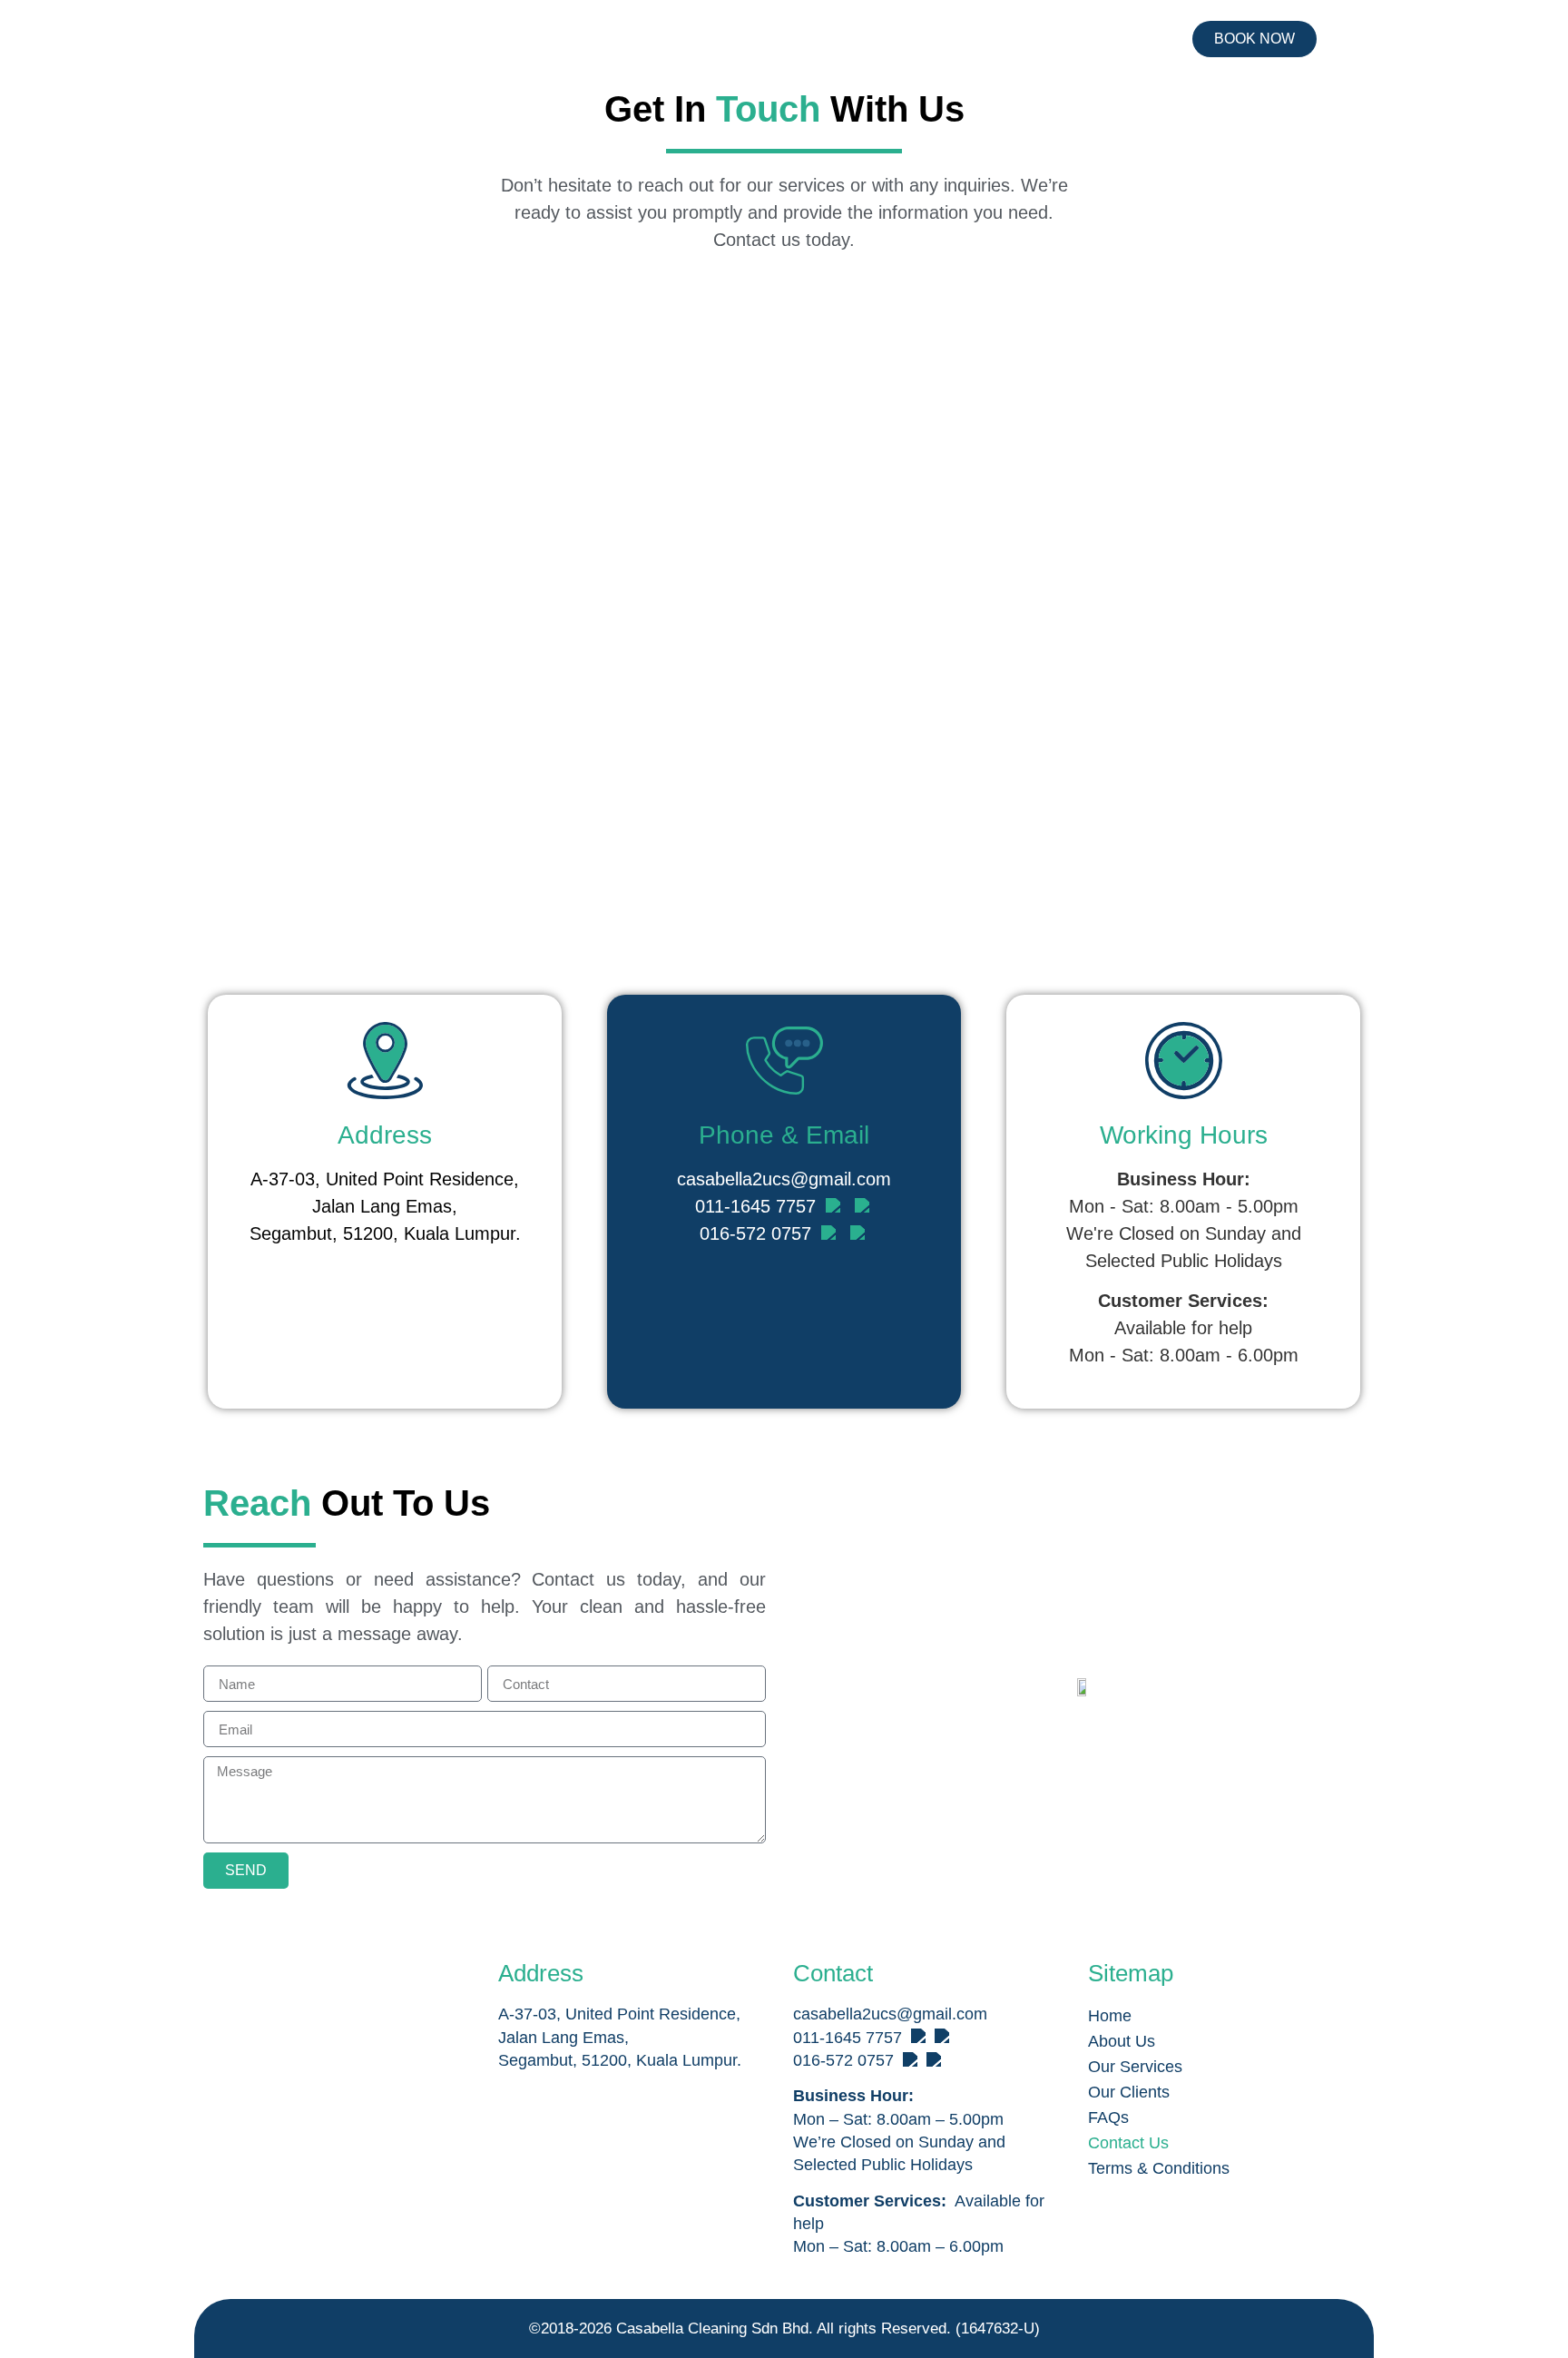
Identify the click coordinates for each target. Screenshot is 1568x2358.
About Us (1122, 2041)
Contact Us (1128, 2143)
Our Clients (1129, 2092)
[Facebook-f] (224, 2028)
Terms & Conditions (1159, 2168)
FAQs (1108, 2117)
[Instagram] (270, 2028)
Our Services (1135, 2067)
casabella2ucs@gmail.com (784, 1179)
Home (1110, 2016)
